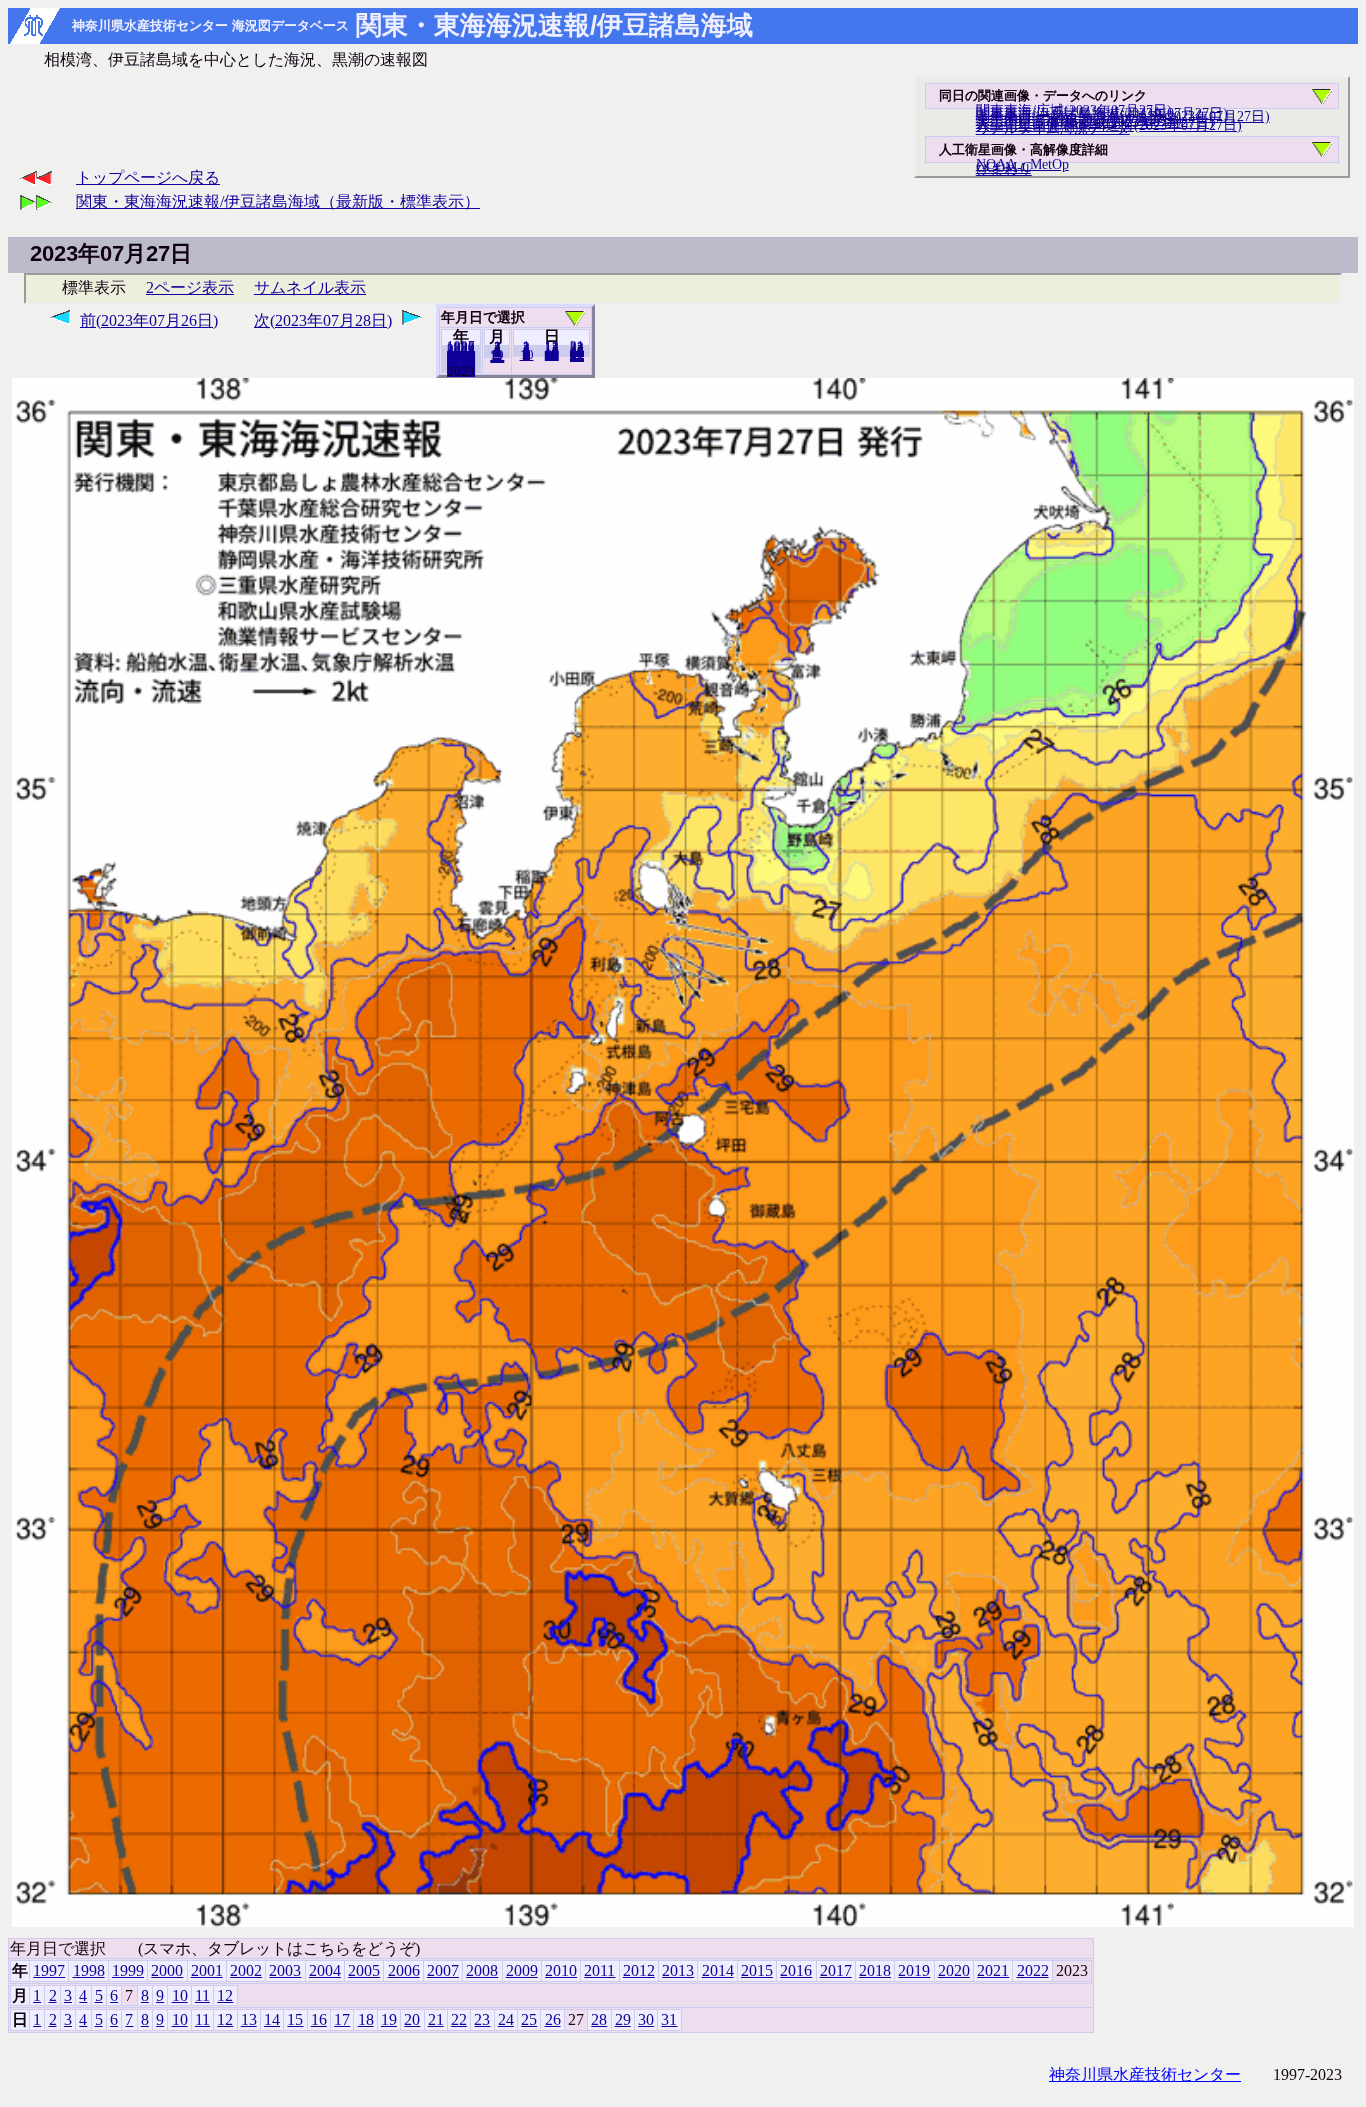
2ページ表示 (190, 287)
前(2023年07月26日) (149, 320)
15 (295, 2019)
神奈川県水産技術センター (1145, 2074)
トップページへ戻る (148, 177)
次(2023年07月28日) (323, 320)
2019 (914, 1970)
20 (552, 355)
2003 (285, 1970)
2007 (443, 1970)
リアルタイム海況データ (1053, 128)
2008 (482, 1970)
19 (389, 2019)
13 (249, 2019)
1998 (89, 1970)
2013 (678, 1970)
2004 (325, 1970)
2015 (757, 1970)
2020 (954, 1970)
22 (459, 2019)
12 (497, 357)
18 (366, 2019)
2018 (875, 1970)
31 (577, 356)
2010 (561, 1970)
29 (623, 2019)
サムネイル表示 (310, 287)
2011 (599, 1970)
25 (529, 2019)
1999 (128, 1970)
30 (646, 2019)
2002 (246, 1970)
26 (553, 2019)
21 (436, 2019)
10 (527, 355)
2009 (522, 1970)
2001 (207, 1970)
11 (202, 1995)
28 (599, 2019)
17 (342, 2019)
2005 (364, 1970)
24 (506, 2019)
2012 (639, 1970)
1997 (49, 1970)
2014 (718, 1970)
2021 (993, 1970)
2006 (404, 1970)
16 (319, 2019)
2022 (461, 371)
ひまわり (1004, 169)
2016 (796, 1970)
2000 (167, 1970)
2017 (836, 1970)
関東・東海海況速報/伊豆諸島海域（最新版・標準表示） (278, 201)
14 (272, 2019)
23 (482, 2019)
